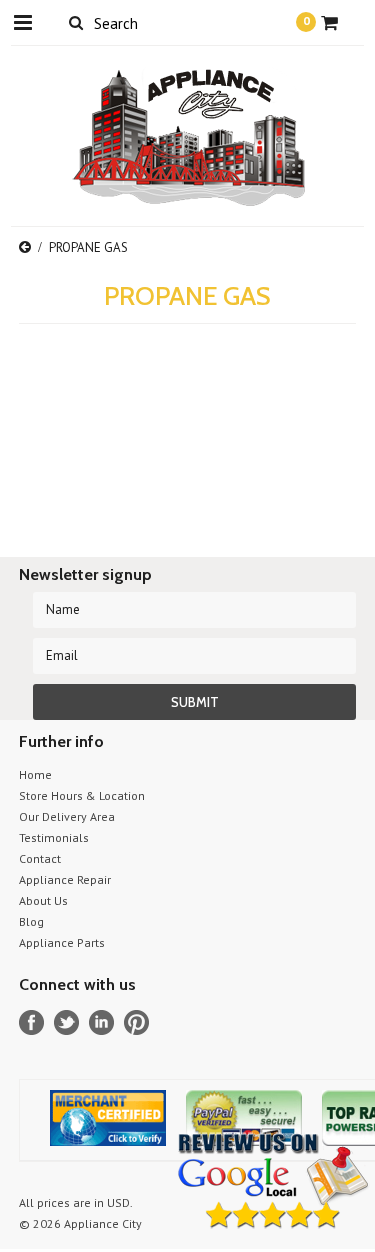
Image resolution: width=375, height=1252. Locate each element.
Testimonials (54, 837)
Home (35, 774)
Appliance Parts (62, 942)
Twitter (66, 1022)
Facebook (31, 1022)
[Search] (76, 22)
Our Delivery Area (67, 816)
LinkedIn (101, 1022)
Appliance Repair (65, 879)
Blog (31, 921)
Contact (40, 858)
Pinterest (136, 1022)
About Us (43, 900)
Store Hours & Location (82, 795)
